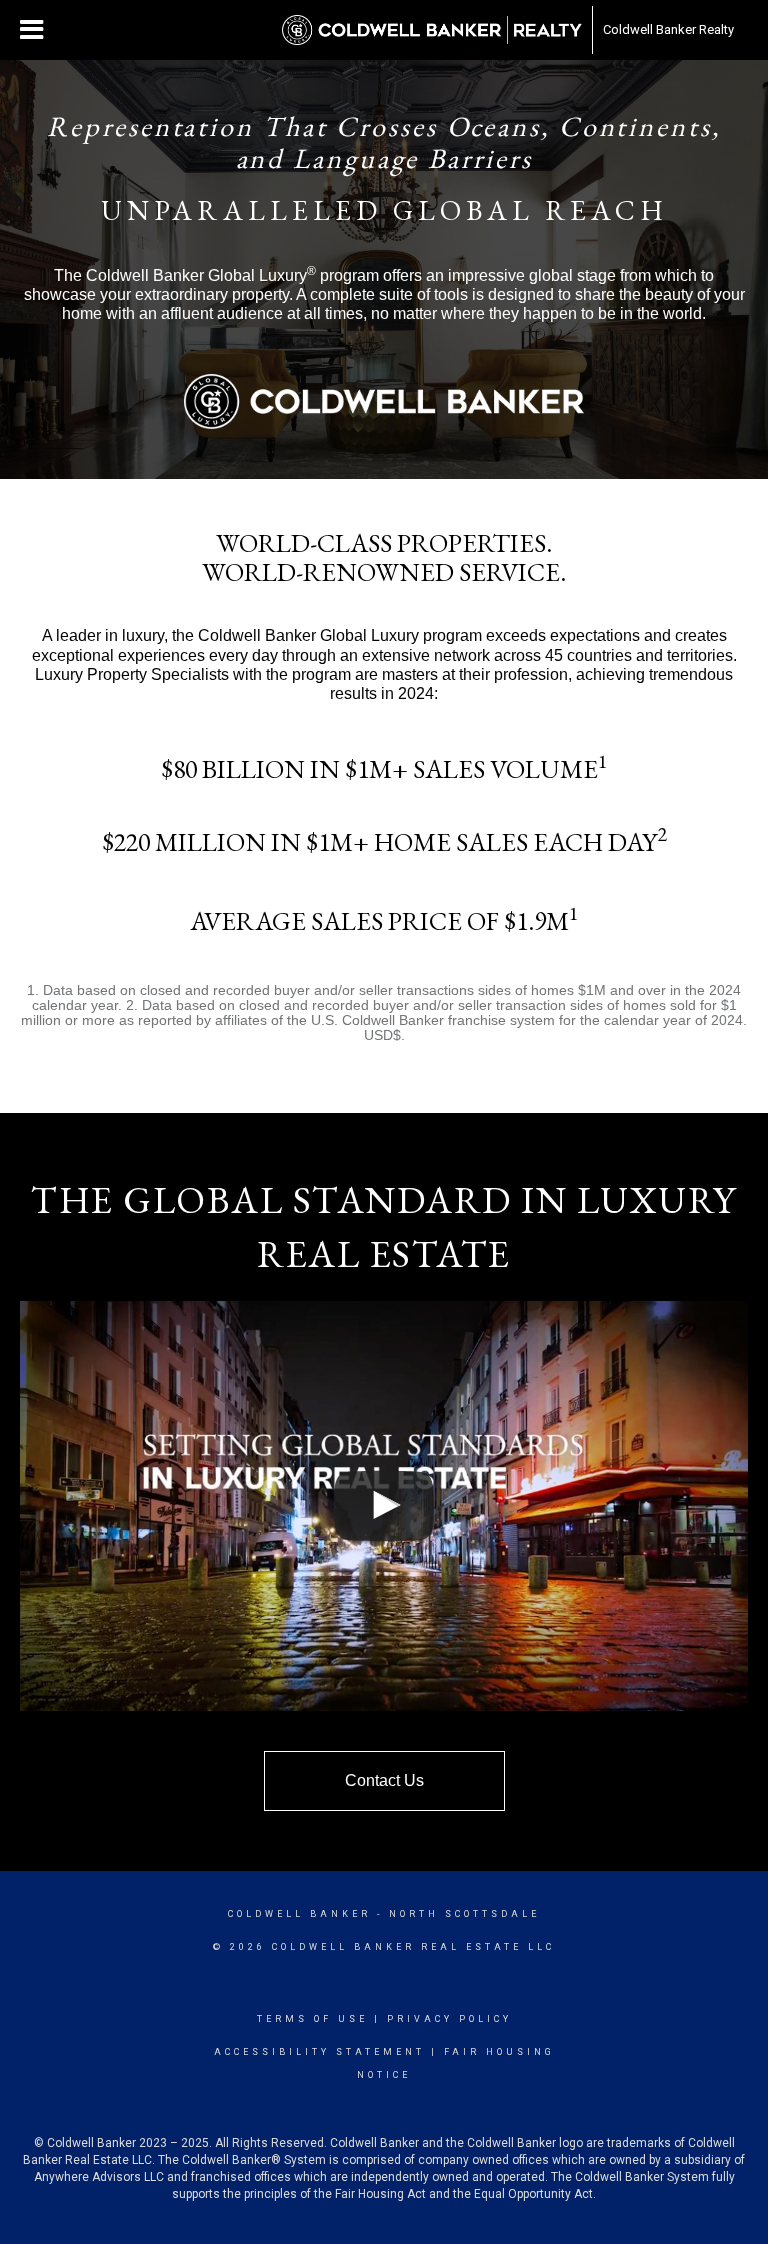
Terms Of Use (312, 2019)
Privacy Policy (449, 2019)
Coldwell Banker (299, 1914)
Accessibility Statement (319, 2052)
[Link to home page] (432, 30)
